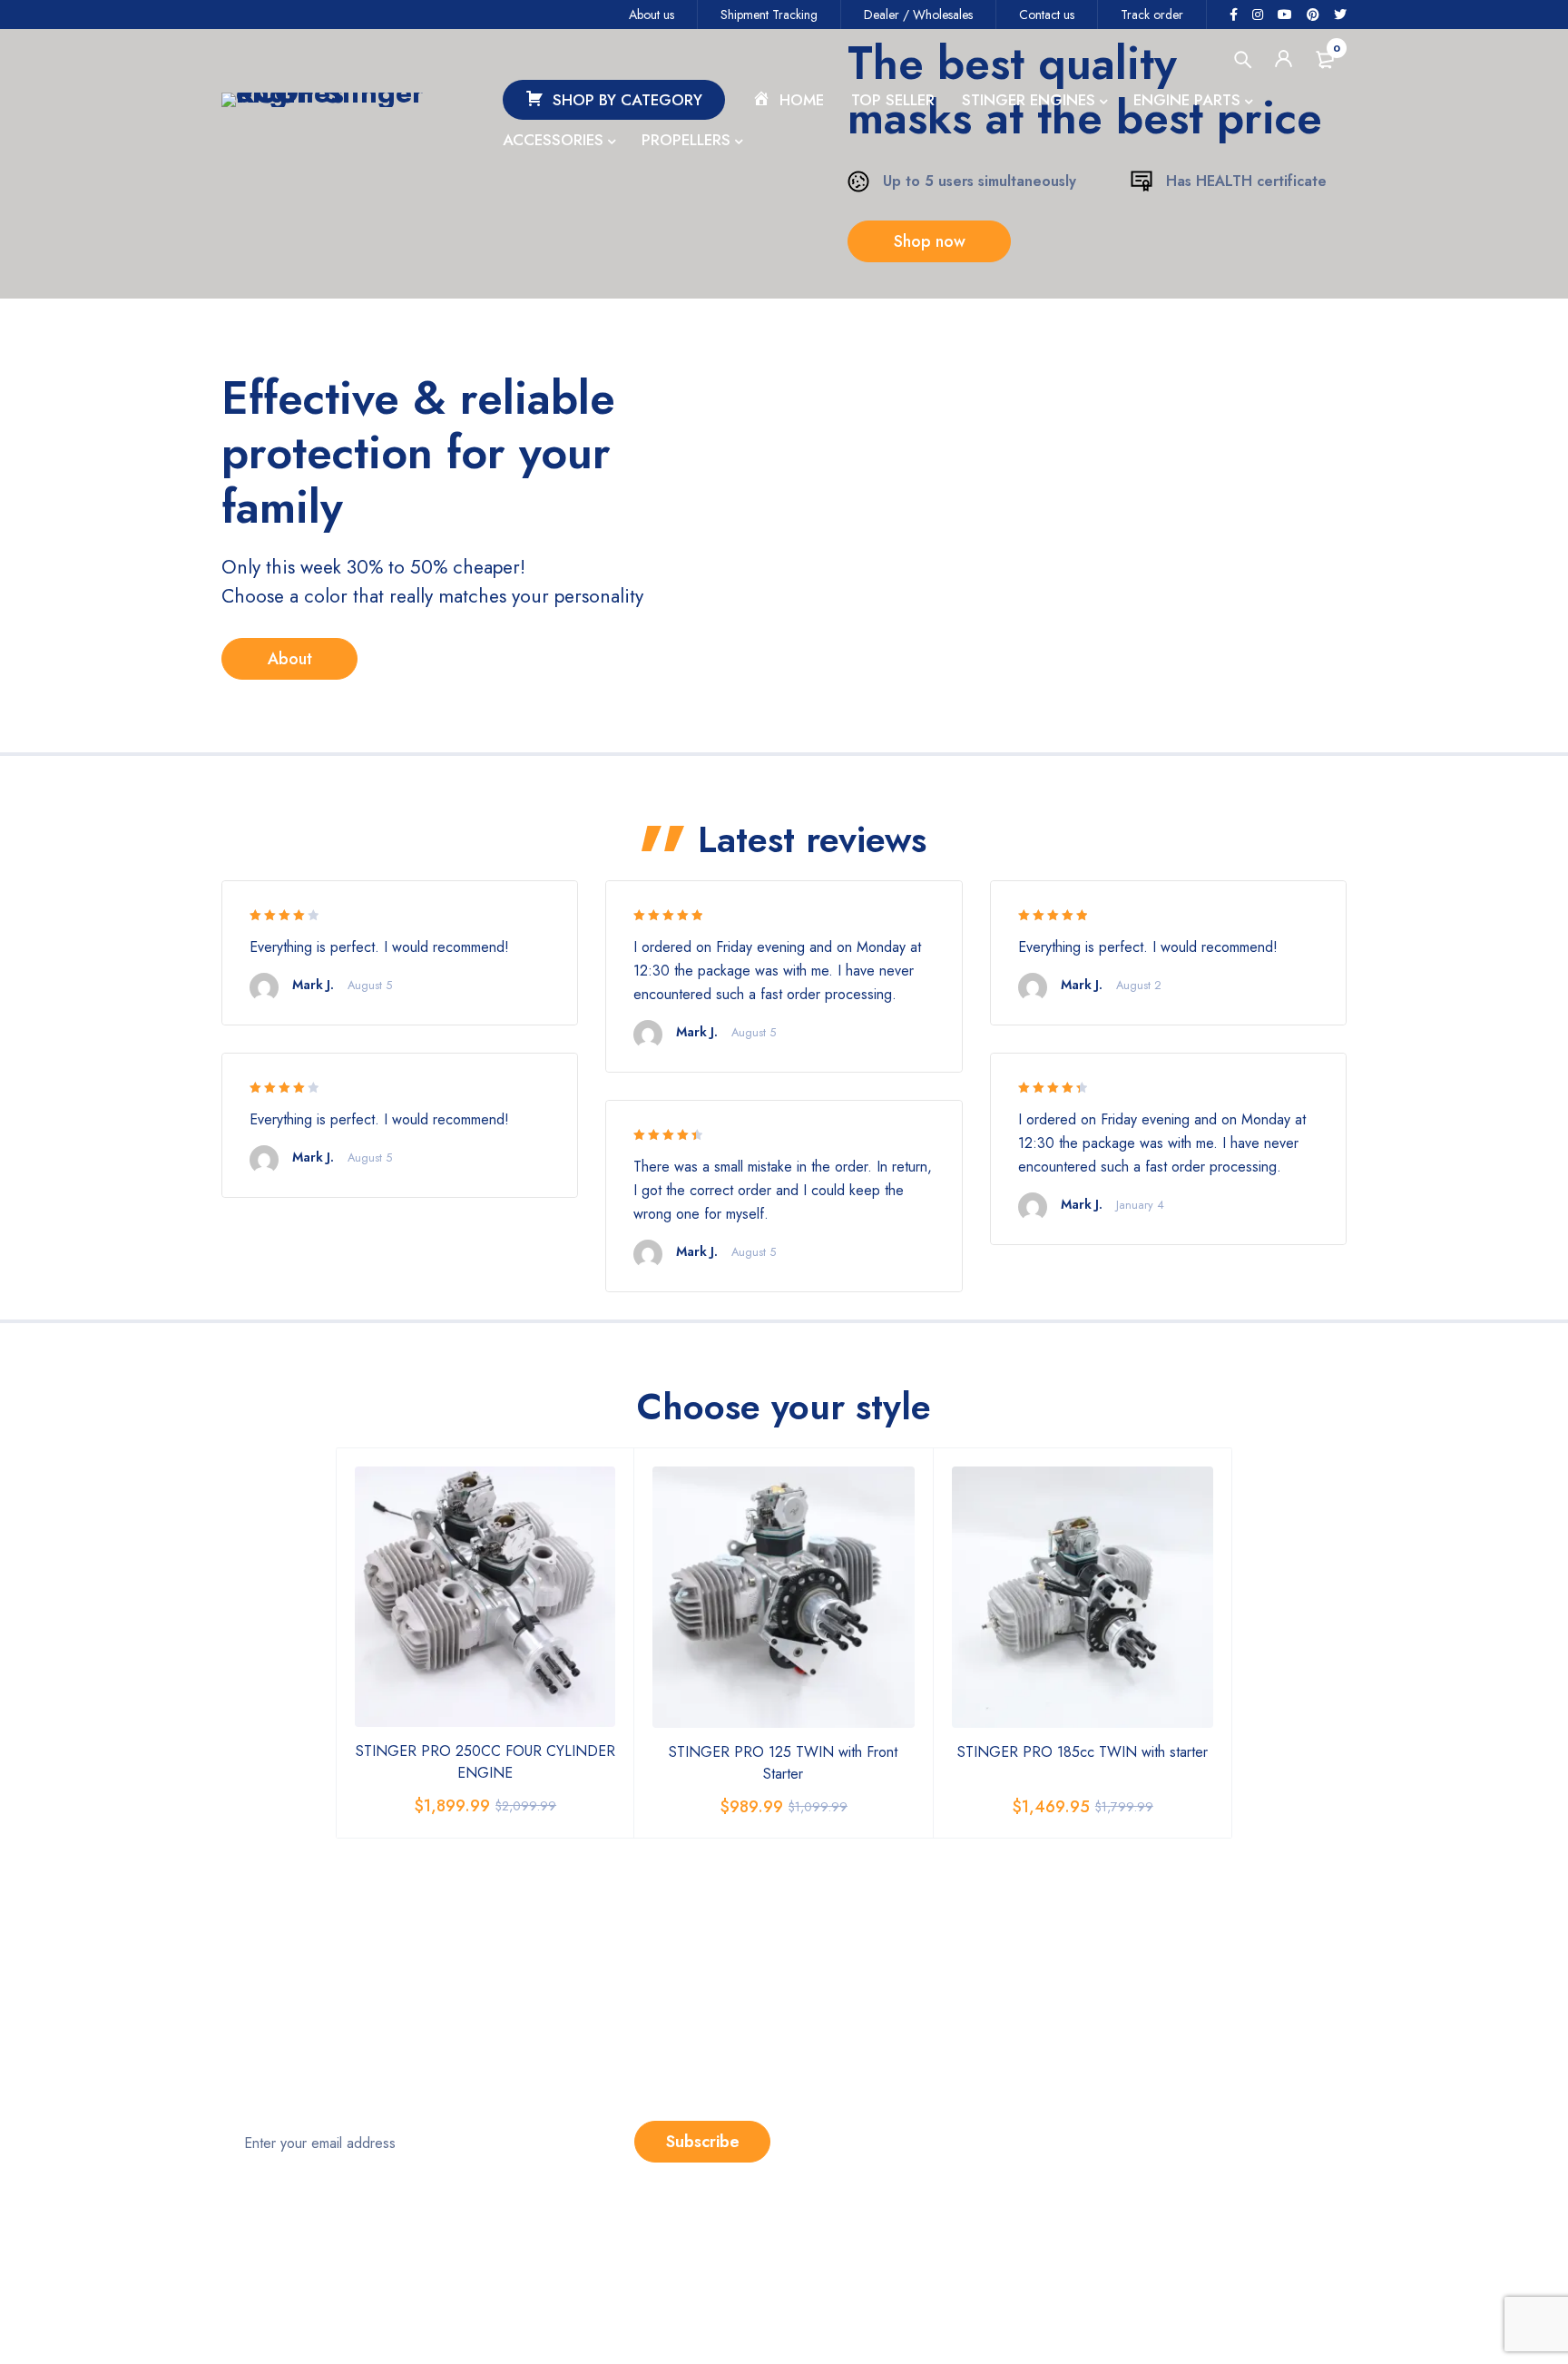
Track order (1152, 15)
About (290, 659)
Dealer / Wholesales (918, 15)
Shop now (930, 241)
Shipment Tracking (769, 15)
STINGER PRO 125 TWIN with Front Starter (783, 1763)
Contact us (1047, 15)
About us (652, 15)
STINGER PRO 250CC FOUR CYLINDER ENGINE (485, 1762)
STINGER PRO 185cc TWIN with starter (1083, 1752)
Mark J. (313, 985)
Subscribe (703, 2142)
